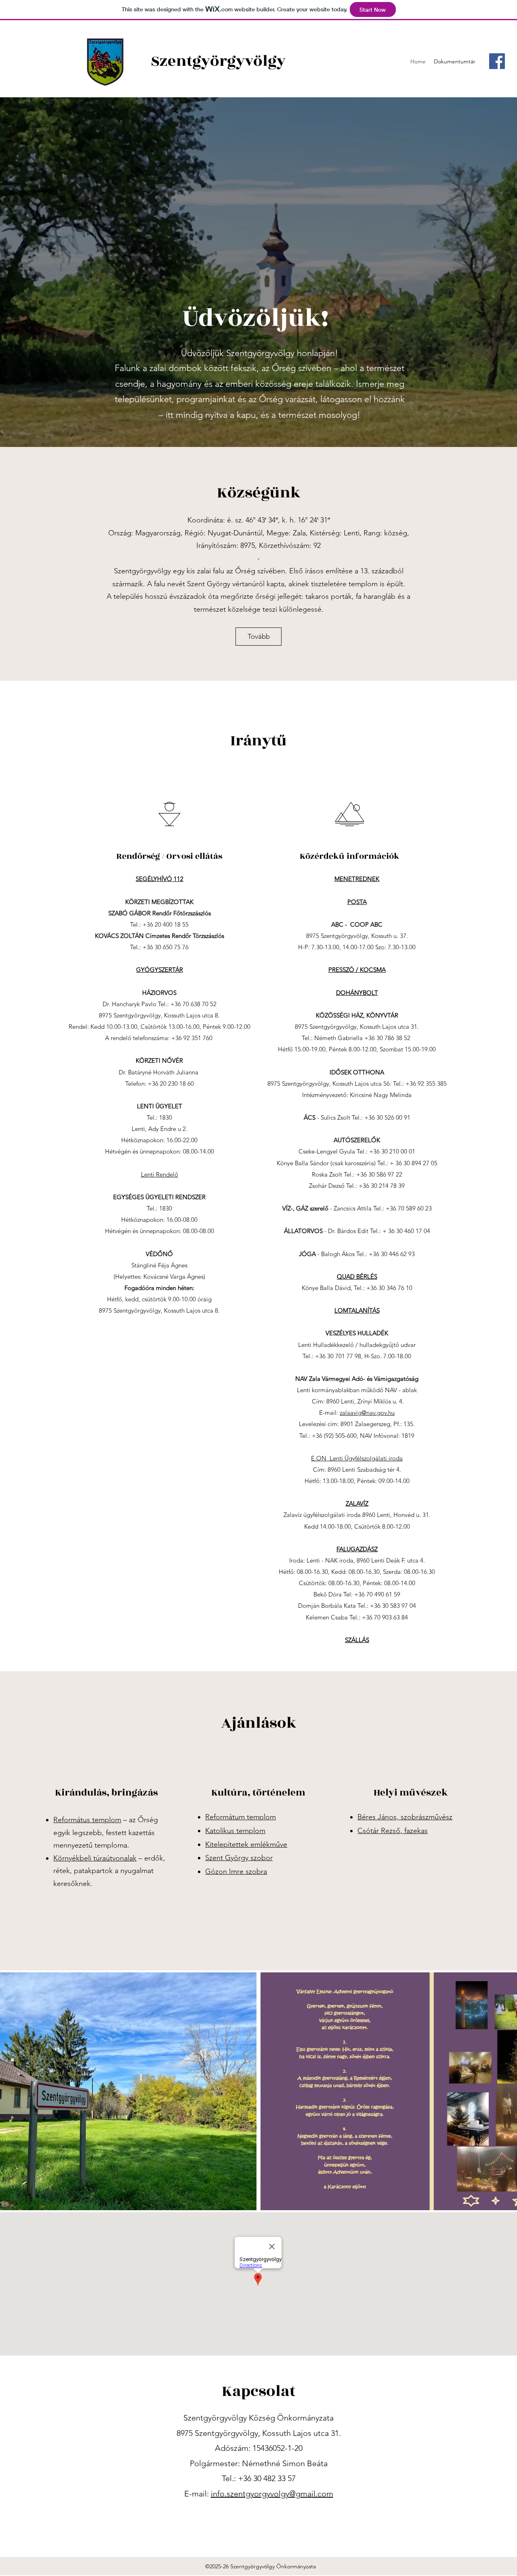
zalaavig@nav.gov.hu (367, 1413)
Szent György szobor (239, 1858)
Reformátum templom (241, 1817)
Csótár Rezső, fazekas (393, 1831)
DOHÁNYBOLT (357, 993)
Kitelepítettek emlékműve (246, 1844)
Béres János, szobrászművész (405, 1817)
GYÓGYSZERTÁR (160, 970)
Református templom (87, 1820)
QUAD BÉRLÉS (357, 1276)
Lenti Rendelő (160, 1174)
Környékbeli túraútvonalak (95, 1858)
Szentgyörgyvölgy (218, 61)
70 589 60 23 (415, 1208)
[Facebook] (497, 61)
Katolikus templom (235, 1831)
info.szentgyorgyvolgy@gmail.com (272, 2494)
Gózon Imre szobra (236, 1871)
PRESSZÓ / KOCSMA (357, 970)
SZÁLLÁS (357, 1640)
